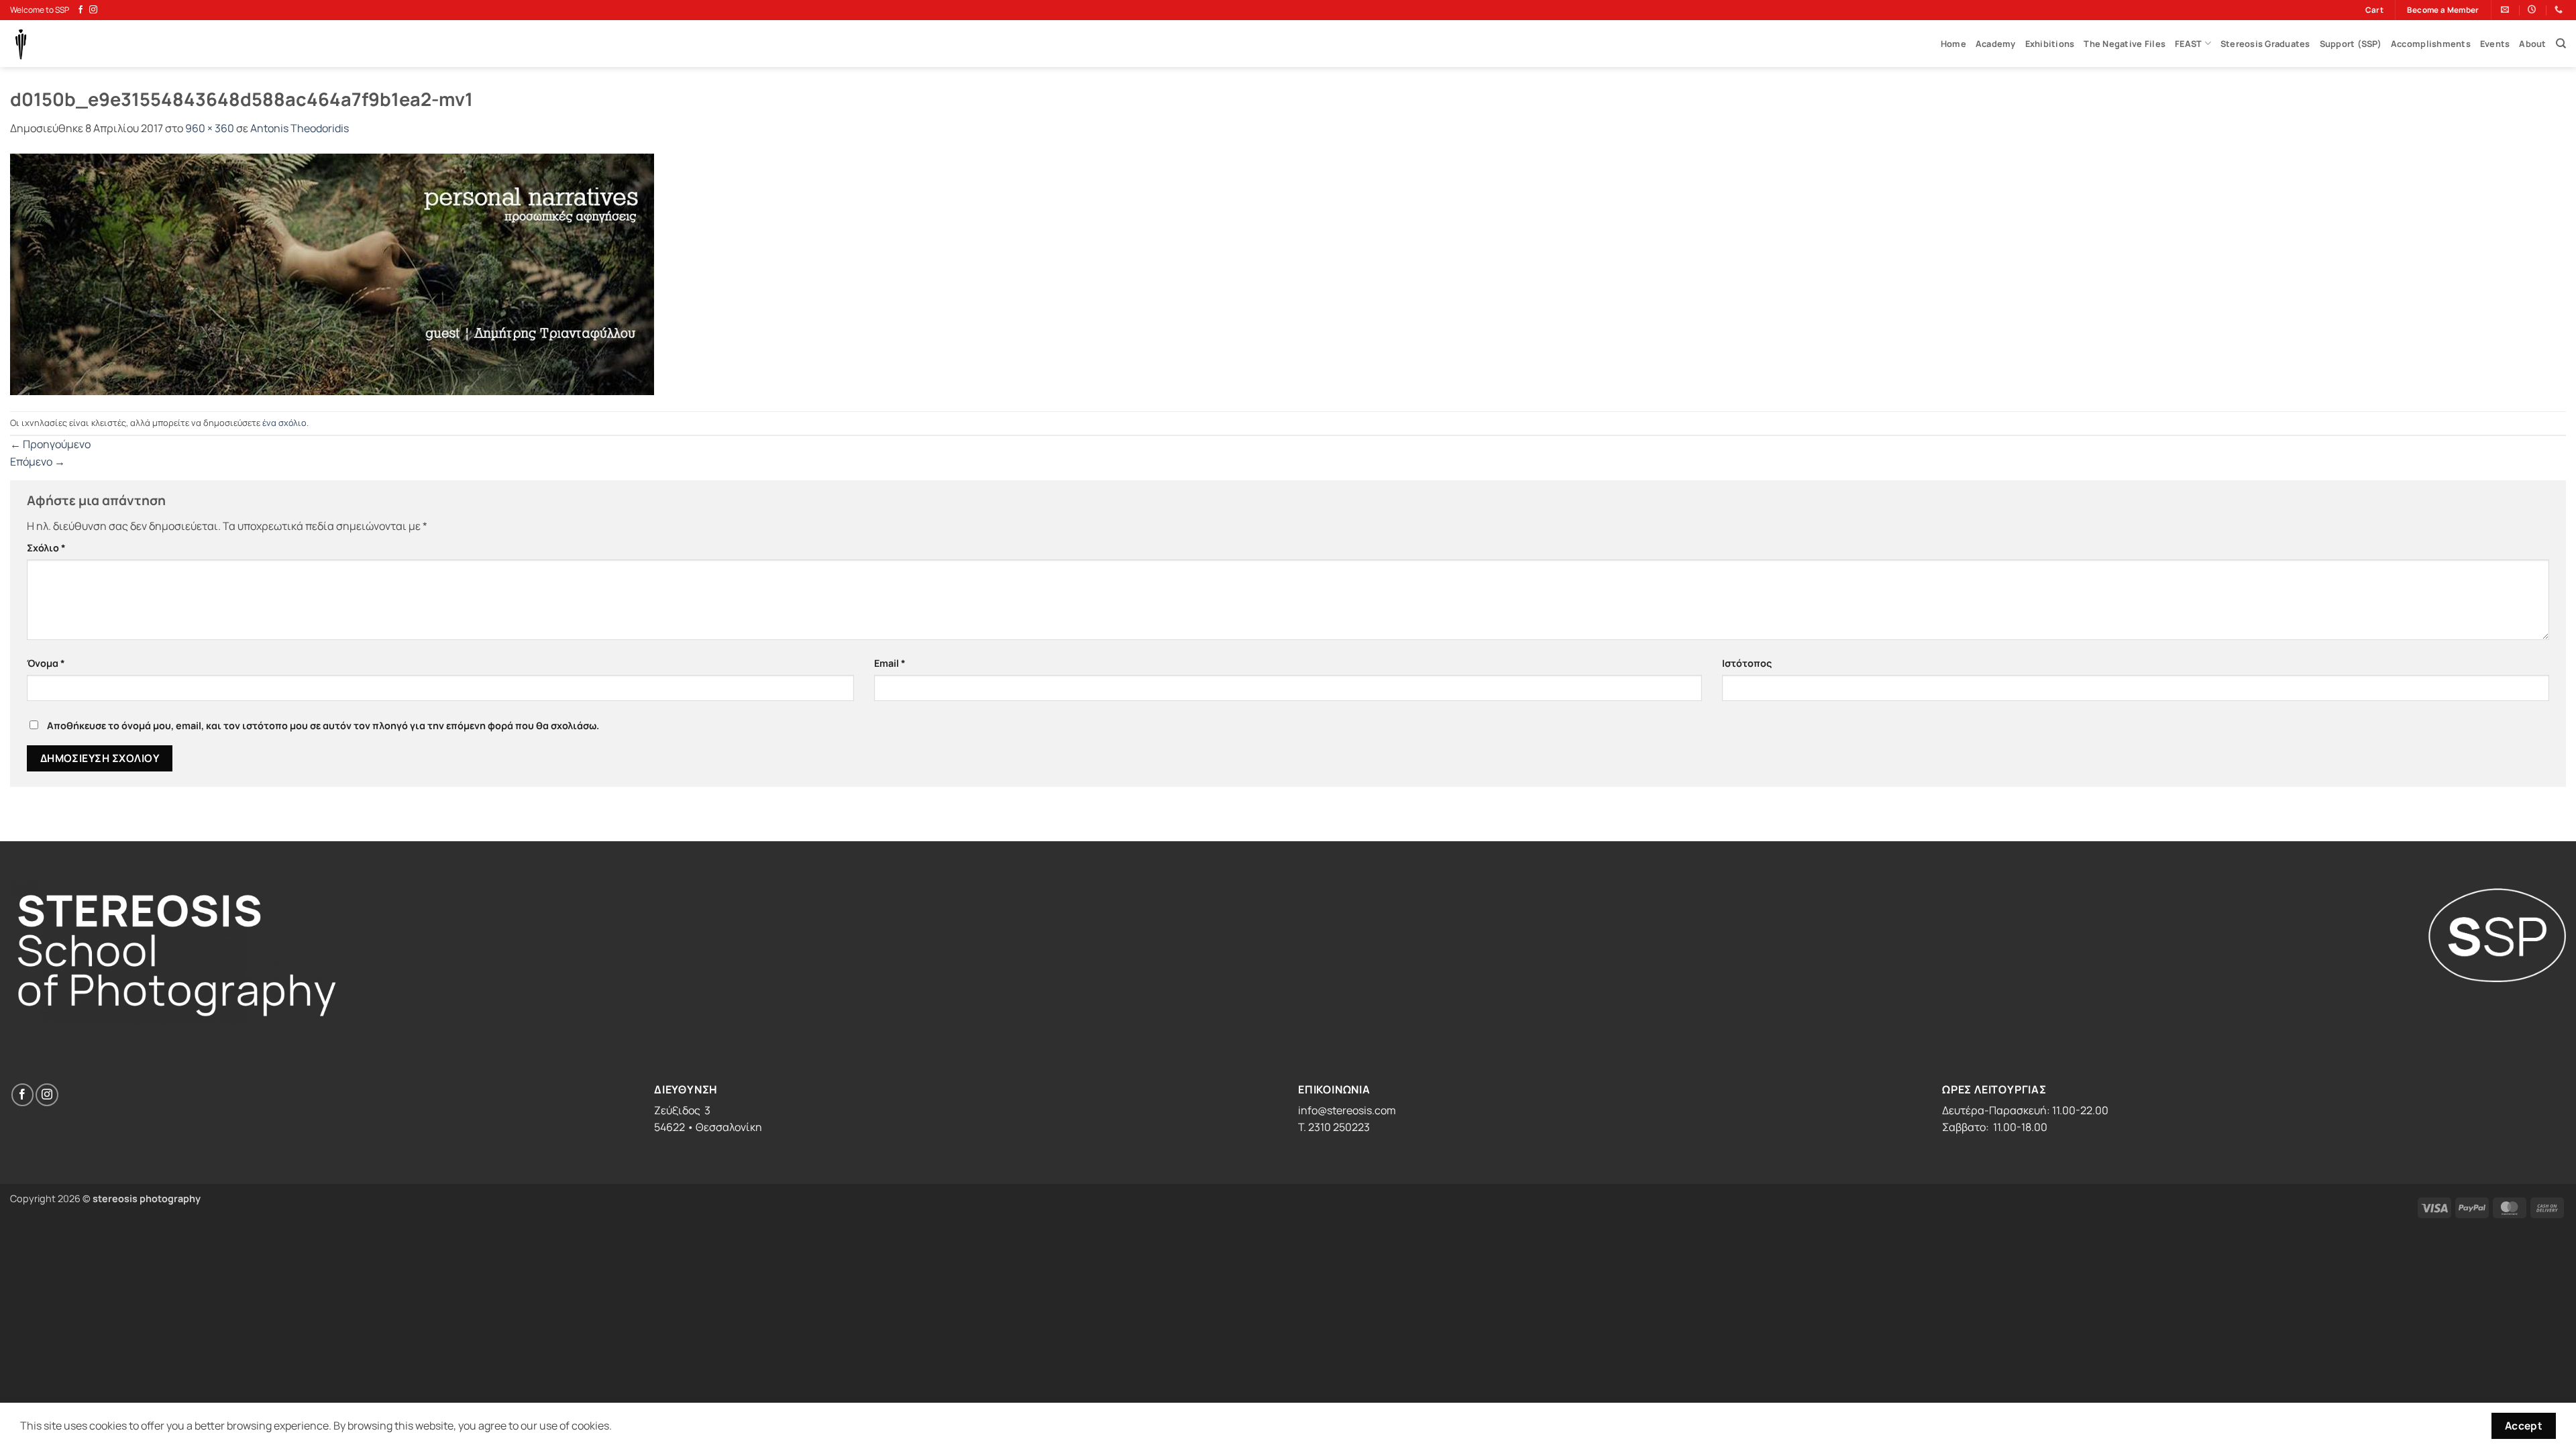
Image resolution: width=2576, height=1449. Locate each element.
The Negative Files (2125, 44)
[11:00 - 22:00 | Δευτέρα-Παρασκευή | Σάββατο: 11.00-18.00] (2533, 9)
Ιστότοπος (1747, 663)
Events (2495, 44)
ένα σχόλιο (284, 423)
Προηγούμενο (50, 444)
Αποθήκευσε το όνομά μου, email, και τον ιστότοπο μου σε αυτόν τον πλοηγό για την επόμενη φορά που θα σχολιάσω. (323, 726)
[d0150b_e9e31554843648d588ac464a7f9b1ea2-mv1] (332, 273)
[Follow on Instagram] (93, 10)
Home (1953, 44)
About (2532, 44)
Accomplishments (2431, 44)
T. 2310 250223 (1334, 1127)
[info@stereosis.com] (2507, 9)
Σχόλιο (46, 548)
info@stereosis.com (1347, 1110)
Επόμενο (38, 462)
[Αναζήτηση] (2561, 44)
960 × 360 (210, 128)
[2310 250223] (2560, 9)
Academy (1996, 44)
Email (890, 663)
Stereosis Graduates (2265, 44)
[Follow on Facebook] (80, 10)
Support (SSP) (2351, 44)
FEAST (2188, 44)
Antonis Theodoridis (300, 128)
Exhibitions (2050, 44)
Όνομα (46, 663)
